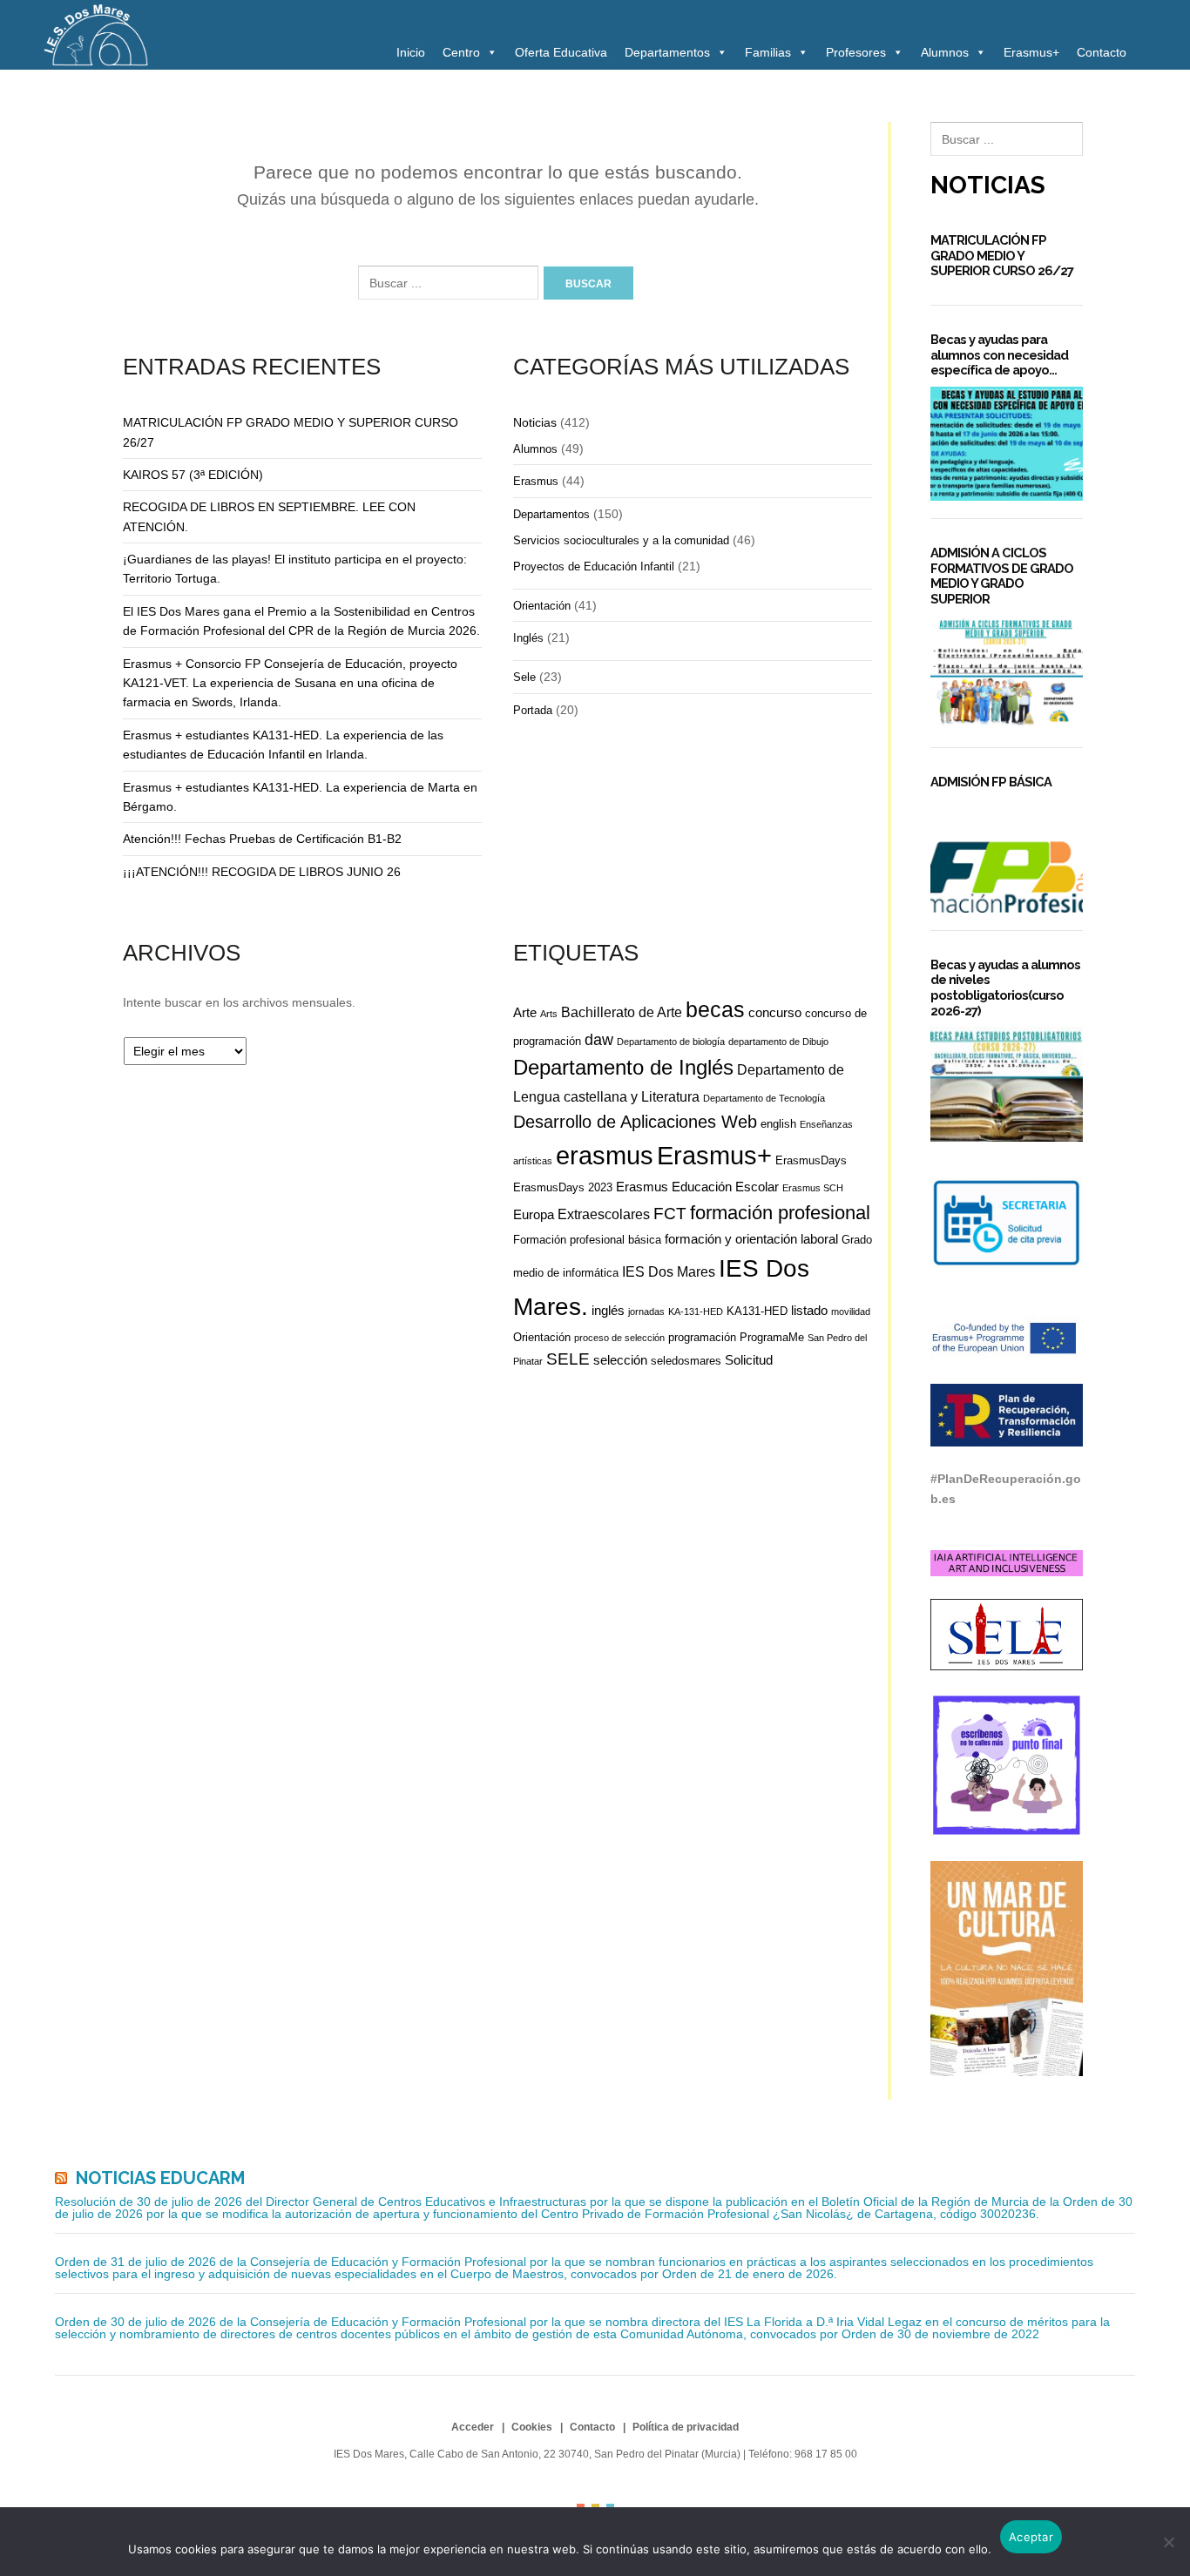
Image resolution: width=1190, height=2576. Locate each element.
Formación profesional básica (587, 1240)
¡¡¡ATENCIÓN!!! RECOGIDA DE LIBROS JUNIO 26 (262, 872)
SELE (568, 1359)
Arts (549, 1014)
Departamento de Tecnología (764, 1098)
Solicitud (749, 1360)
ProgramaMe (772, 1337)
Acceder (473, 2427)
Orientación (542, 606)
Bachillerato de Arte (622, 1012)
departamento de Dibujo (778, 1042)
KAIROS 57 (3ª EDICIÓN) (193, 475)
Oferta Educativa (561, 52)
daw (599, 1040)
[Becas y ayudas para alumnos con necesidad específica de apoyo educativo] (1007, 444)
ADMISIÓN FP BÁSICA (991, 782)
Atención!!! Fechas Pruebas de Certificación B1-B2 (262, 839)
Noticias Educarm (160, 2178)
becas (715, 1010)
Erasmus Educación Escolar (697, 1187)
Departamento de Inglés (623, 1068)
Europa (534, 1214)
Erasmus (536, 481)
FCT (670, 1214)
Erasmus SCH (813, 1188)
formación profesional (780, 1213)
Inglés (528, 638)
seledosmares (686, 1361)
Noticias (535, 422)
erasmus (605, 1156)
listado (809, 1310)
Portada (533, 710)
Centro (461, 52)
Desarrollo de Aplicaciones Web (635, 1122)
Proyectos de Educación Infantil (594, 566)
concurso (775, 1012)
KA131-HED (757, 1311)
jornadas (646, 1312)
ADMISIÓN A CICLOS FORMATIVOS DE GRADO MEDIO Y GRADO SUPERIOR (1002, 576)
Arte (525, 1012)
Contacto (1102, 52)
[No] (1168, 2542)
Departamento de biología (671, 1042)
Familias (768, 52)
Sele (524, 677)
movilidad (851, 1312)
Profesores (856, 52)
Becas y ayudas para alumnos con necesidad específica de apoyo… (999, 354)
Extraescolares (604, 1214)
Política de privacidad (686, 2427)
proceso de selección (619, 1338)
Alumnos (945, 52)
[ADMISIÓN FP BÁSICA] (1007, 856)
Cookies (532, 2427)
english (778, 1124)
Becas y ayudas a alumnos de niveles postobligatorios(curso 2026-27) (1005, 988)
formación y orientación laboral (751, 1239)
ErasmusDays (811, 1160)
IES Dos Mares (669, 1271)
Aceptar (1031, 2537)
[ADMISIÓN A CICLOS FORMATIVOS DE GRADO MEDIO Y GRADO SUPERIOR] (1007, 673)
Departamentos (667, 52)
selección (620, 1360)
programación (702, 1337)
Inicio (411, 52)
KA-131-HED (696, 1312)
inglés (608, 1310)
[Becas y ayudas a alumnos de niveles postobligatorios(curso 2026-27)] (1007, 1084)
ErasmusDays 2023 (563, 1187)
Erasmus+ (1031, 52)
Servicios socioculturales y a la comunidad (621, 540)
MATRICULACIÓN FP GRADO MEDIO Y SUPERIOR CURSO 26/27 (1002, 255)
